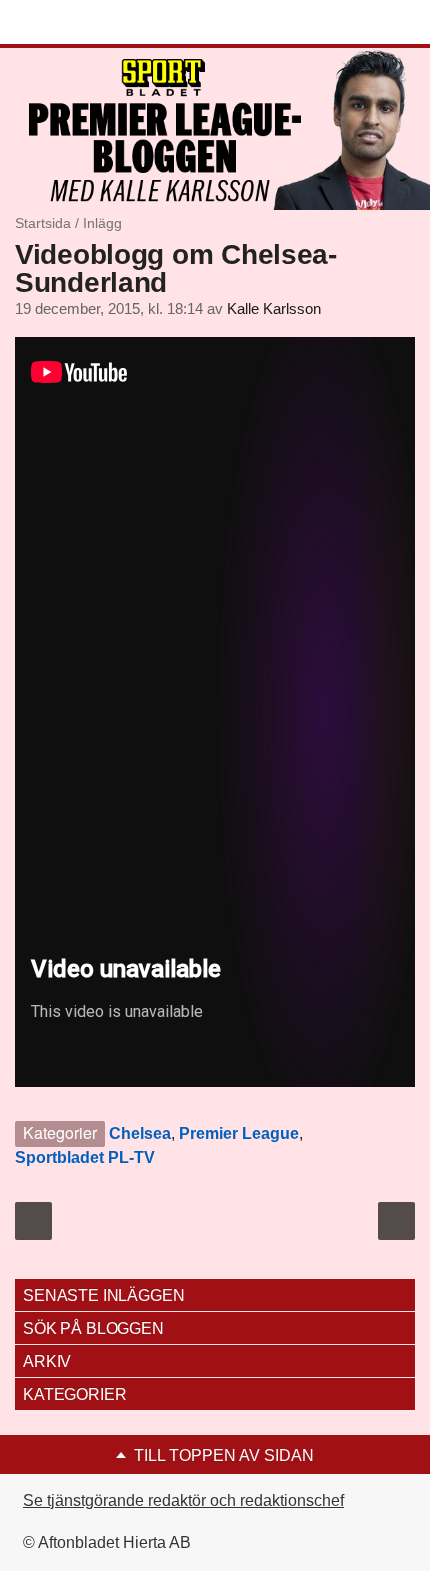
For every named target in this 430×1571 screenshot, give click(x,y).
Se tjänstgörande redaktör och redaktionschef (183, 1500)
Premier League (239, 1133)
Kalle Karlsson (274, 309)
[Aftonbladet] (90, 23)
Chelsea (140, 1133)
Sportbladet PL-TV (85, 1157)
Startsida (43, 223)
